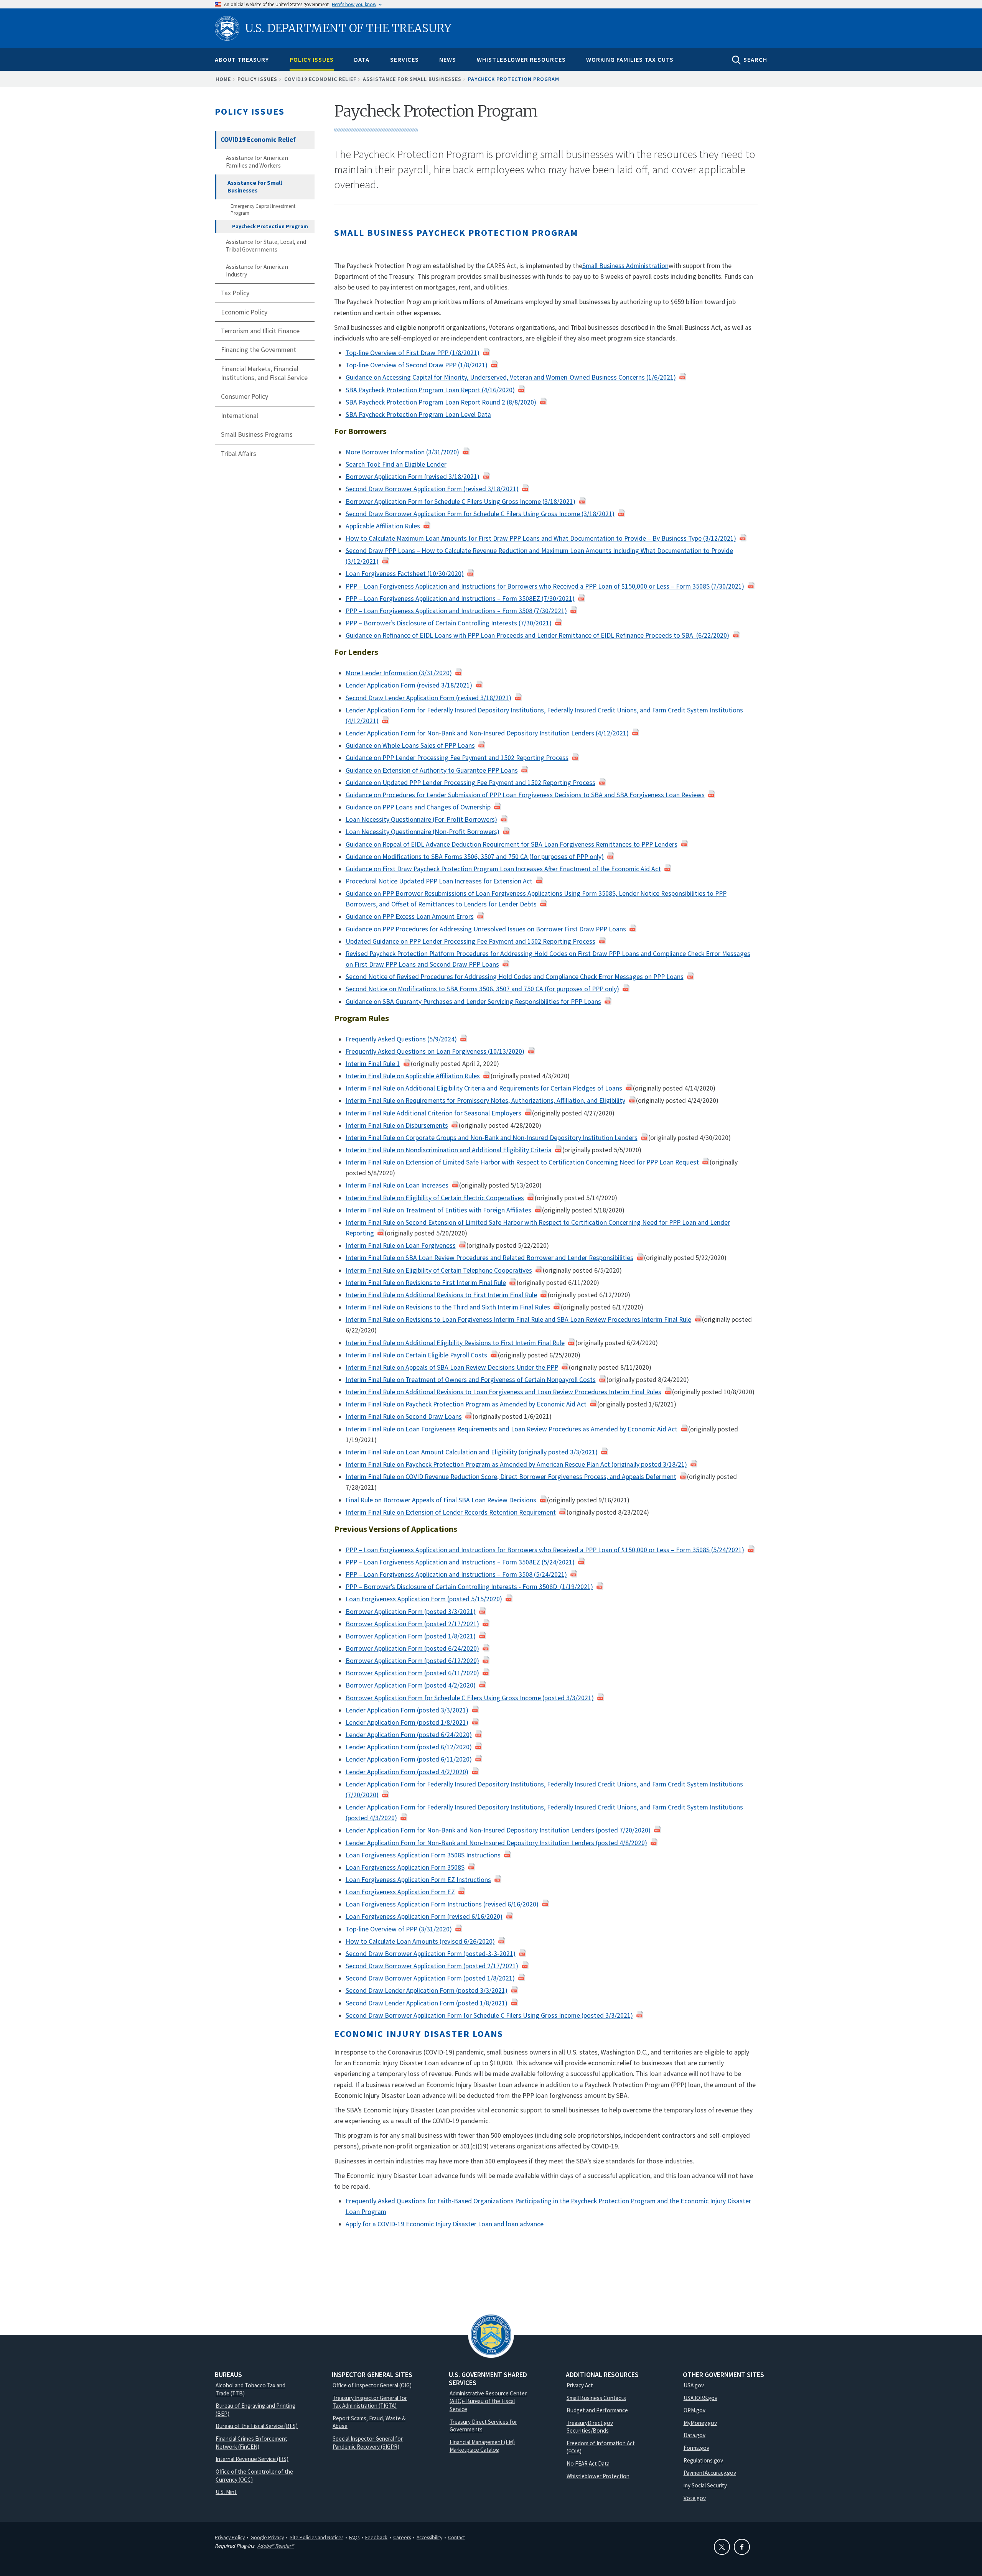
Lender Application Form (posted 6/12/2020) (409, 1747)
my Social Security (705, 2485)
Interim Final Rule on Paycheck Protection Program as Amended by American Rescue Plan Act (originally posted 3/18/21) (516, 1464)
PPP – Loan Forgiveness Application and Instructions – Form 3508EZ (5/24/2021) (460, 1562)
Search (755, 59)
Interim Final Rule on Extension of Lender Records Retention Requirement (451, 1512)
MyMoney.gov (700, 2423)
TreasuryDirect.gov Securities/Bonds (590, 2427)
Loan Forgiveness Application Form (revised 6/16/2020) (424, 1916)
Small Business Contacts (596, 2398)
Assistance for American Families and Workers (257, 162)
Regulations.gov (703, 2460)
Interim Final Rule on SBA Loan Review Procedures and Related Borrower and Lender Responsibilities (489, 1258)
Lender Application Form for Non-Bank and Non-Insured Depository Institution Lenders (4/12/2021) (487, 733)
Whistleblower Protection (598, 2476)
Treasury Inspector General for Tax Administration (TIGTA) (370, 2402)
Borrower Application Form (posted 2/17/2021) (412, 1624)
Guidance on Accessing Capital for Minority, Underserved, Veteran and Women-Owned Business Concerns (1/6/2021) (511, 377)
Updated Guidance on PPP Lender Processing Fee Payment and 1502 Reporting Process (470, 941)
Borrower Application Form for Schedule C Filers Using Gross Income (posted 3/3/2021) (470, 1698)
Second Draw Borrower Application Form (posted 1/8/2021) (430, 1978)
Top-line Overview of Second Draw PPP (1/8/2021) (417, 365)
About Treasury (242, 59)
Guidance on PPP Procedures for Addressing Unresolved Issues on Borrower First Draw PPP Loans (486, 929)
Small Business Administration (625, 266)
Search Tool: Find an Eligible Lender (396, 464)
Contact (456, 2537)
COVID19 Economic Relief (320, 79)
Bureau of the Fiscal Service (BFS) (257, 2426)
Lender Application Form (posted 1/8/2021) (407, 1722)
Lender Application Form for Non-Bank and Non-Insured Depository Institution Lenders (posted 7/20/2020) (498, 1830)
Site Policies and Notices (316, 2537)
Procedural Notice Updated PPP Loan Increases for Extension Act (439, 881)
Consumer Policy (245, 396)
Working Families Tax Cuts (630, 59)
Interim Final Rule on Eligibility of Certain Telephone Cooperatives (439, 1270)
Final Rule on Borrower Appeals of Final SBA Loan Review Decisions (441, 1500)
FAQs (354, 2537)
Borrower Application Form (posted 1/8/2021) (411, 1636)
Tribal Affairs (239, 454)
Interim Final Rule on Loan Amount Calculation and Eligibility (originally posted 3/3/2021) (472, 1452)
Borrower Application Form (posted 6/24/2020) (412, 1648)
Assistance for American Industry (257, 271)
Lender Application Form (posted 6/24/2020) (409, 1735)
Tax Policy (235, 293)
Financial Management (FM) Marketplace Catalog (482, 2446)
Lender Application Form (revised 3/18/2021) (409, 685)
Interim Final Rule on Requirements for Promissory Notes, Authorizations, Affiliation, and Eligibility (485, 1100)
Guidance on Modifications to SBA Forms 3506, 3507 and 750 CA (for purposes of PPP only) (475, 857)
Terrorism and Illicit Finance (260, 331)
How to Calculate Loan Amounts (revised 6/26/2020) (420, 1941)
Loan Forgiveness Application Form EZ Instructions (418, 1880)
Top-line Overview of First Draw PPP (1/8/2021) (413, 353)
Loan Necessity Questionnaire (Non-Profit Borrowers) (423, 832)
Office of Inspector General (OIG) (372, 2385)
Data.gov (694, 2435)
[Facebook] (742, 2547)
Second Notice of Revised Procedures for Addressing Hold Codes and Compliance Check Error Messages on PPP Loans (515, 977)
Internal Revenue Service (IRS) (252, 2459)
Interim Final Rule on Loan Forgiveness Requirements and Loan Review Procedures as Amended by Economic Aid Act (512, 1429)
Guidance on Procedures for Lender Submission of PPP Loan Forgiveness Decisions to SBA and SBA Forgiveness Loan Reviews (525, 795)
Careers (402, 2537)
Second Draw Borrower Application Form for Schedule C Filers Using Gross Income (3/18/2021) (480, 514)
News (448, 59)
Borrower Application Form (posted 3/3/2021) (411, 1612)
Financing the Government (259, 350)
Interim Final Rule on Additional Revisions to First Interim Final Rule (441, 1295)
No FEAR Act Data (588, 2463)
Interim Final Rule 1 (373, 1064)
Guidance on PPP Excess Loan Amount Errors (410, 916)
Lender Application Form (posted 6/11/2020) (409, 1759)
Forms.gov (696, 2448)
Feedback (376, 2537)
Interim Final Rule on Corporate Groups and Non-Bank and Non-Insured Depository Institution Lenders (492, 1138)
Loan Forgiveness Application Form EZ (400, 1892)
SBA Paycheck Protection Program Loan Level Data (418, 415)
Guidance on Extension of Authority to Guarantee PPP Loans (432, 770)
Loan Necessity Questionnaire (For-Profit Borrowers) (421, 819)
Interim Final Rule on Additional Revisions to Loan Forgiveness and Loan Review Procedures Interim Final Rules (503, 1392)
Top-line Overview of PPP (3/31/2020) (399, 1929)
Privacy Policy (230, 2537)
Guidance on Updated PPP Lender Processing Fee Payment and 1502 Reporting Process (470, 783)
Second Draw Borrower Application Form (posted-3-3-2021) (431, 1954)
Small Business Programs (257, 434)
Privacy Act (580, 2385)
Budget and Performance (597, 2410)
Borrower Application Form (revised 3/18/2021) (413, 477)
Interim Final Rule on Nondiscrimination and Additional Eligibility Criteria (449, 1150)
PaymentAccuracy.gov (710, 2473)
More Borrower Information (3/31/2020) (402, 452)
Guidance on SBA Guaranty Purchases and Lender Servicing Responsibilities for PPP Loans (473, 1002)
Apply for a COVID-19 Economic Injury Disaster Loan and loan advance (445, 2224)
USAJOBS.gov (700, 2398)
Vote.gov (695, 2498)
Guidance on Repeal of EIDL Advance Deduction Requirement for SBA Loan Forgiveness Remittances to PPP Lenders (512, 844)
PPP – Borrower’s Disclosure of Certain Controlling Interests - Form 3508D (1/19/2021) (469, 1587)
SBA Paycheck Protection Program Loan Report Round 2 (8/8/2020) (441, 402)
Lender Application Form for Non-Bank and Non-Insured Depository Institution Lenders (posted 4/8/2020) (496, 1843)
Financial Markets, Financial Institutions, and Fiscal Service (264, 373)
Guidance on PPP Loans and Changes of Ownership (418, 807)
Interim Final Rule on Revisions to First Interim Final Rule (426, 1283)
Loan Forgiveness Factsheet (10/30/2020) (405, 574)
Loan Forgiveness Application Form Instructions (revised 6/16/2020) (442, 1904)
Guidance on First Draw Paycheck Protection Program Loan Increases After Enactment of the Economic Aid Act (503, 869)
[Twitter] (722, 2547)
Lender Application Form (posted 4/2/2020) (407, 1772)
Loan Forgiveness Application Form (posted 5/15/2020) (424, 1599)
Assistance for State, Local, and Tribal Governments (266, 246)
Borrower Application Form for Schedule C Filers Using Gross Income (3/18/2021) (461, 502)
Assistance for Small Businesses (412, 79)
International (240, 416)
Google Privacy (267, 2537)
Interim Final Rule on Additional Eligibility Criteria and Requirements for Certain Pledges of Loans (484, 1088)
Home (223, 79)
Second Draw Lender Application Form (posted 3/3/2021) (427, 1990)
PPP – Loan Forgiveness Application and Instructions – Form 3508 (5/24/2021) (456, 1574)
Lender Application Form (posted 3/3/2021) (407, 1710)
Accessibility (429, 2537)
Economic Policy (244, 312)
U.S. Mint (226, 2492)
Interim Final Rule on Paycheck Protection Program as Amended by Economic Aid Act (466, 1404)
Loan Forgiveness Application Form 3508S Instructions (423, 1855)
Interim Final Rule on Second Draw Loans (404, 1416)
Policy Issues (312, 59)
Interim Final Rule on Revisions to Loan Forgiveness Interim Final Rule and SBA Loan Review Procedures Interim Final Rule (518, 1319)
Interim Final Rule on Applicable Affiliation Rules (413, 1076)
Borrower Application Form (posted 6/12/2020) (412, 1661)
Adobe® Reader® (276, 2546)
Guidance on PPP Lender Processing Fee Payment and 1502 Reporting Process (457, 758)
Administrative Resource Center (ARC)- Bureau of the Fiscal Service (488, 2401)
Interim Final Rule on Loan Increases (397, 1185)
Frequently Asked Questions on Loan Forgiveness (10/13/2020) (435, 1051)
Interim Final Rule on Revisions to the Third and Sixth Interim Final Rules (448, 1307)
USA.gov (694, 2385)
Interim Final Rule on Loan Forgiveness (401, 1245)
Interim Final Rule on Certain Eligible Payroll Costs (416, 1355)
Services (404, 59)
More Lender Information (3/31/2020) (399, 673)
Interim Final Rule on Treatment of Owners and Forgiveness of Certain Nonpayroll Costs (471, 1380)
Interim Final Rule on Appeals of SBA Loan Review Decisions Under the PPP (452, 1367)
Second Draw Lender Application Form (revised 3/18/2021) (428, 698)
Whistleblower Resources (521, 59)
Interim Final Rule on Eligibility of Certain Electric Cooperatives (435, 1198)
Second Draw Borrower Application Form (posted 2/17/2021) (432, 1966)
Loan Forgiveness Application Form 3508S (405, 1867)
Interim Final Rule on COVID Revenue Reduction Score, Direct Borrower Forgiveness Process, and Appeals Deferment (511, 1477)
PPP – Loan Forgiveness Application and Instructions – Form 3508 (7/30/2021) (456, 611)
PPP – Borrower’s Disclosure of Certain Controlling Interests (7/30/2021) (449, 623)
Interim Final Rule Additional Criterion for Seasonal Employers (433, 1113)
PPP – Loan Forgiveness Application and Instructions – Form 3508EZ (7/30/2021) (460, 599)
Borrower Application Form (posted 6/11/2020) (412, 1673)
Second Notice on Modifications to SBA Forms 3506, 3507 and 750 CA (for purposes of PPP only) (482, 989)
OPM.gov (694, 2410)
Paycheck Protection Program (270, 226)
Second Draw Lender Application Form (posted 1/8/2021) (427, 2003)
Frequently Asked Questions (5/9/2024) (401, 1039)
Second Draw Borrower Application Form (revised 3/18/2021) (432, 489)
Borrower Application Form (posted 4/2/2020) (411, 1685)
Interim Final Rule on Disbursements (397, 1125)
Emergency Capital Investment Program (263, 210)
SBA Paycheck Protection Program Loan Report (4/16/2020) (430, 390)
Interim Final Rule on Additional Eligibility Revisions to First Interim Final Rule (455, 1343)
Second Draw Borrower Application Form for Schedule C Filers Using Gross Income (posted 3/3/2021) (489, 2015)
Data (362, 59)
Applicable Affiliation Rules (383, 526)
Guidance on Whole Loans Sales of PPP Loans (410, 745)
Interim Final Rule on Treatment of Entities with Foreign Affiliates (438, 1210)
